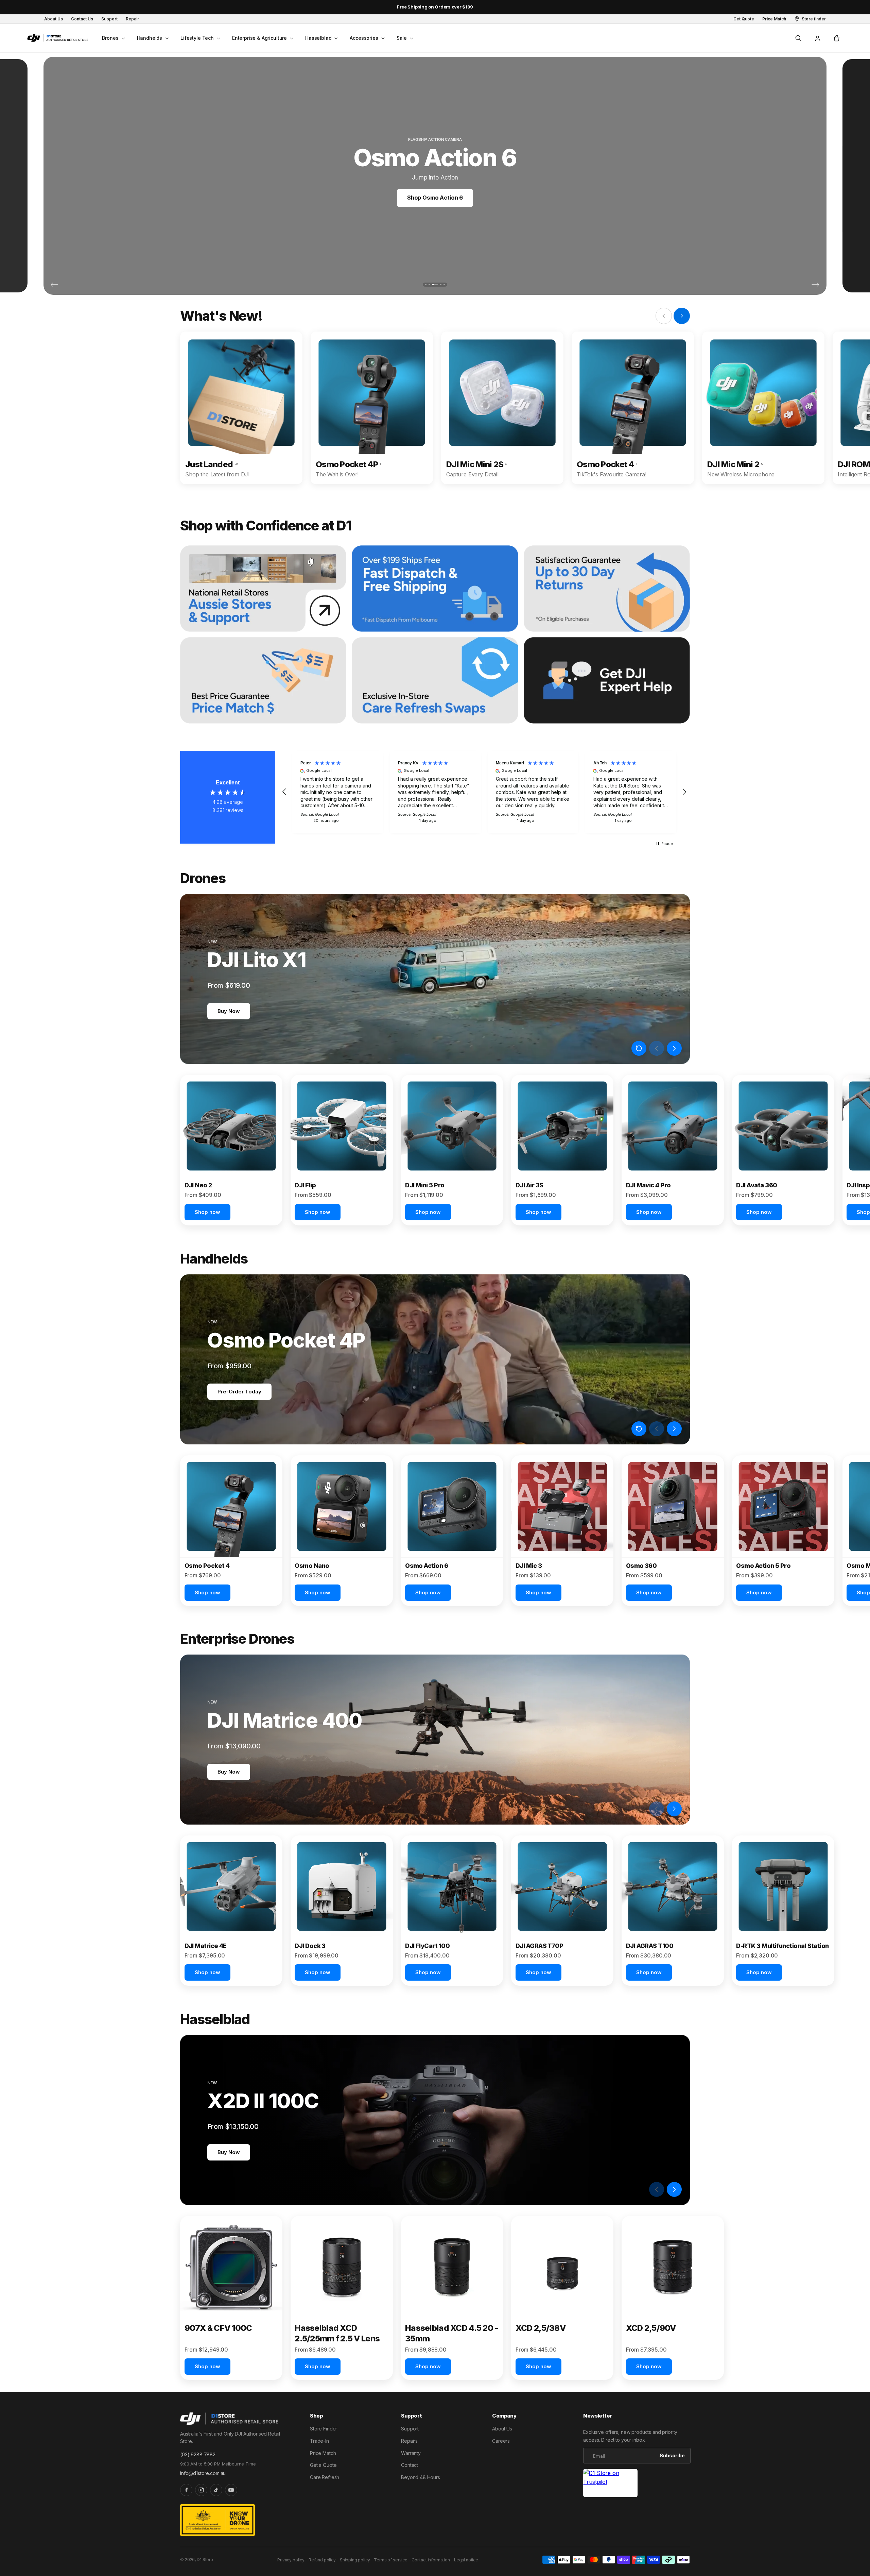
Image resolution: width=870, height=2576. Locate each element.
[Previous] (55, 284)
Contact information (431, 2560)
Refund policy (322, 2560)
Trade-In (319, 2441)
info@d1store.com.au (203, 2473)
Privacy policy (291, 2560)
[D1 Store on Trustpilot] (610, 2483)
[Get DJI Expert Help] (607, 680)
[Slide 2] (429, 285)
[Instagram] (201, 2490)
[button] (113, 38)
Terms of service (390, 2560)
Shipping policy (355, 2560)
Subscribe (672, 2455)
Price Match (323, 2453)
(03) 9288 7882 (198, 2454)
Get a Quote (323, 2465)
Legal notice (466, 2560)
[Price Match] (263, 680)
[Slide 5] (444, 285)
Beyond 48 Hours (421, 2477)
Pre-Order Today (239, 1392)
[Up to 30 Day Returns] (607, 589)
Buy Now (229, 1011)
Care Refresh (325, 2477)
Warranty (411, 2453)
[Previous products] (657, 1048)
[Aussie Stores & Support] (263, 589)
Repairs (409, 2441)
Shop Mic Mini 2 (435, 198)
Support (410, 2429)
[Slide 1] (426, 285)
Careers (501, 2441)
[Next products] (674, 1048)
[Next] (815, 284)
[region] (484, 792)
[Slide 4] (438, 285)
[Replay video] (639, 1048)
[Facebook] (186, 2490)
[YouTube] (231, 2490)
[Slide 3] (433, 285)
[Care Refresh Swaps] (435, 680)
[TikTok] (216, 2490)
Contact (410, 2465)
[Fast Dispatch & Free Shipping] (435, 589)
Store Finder (324, 2429)
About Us (502, 2429)
